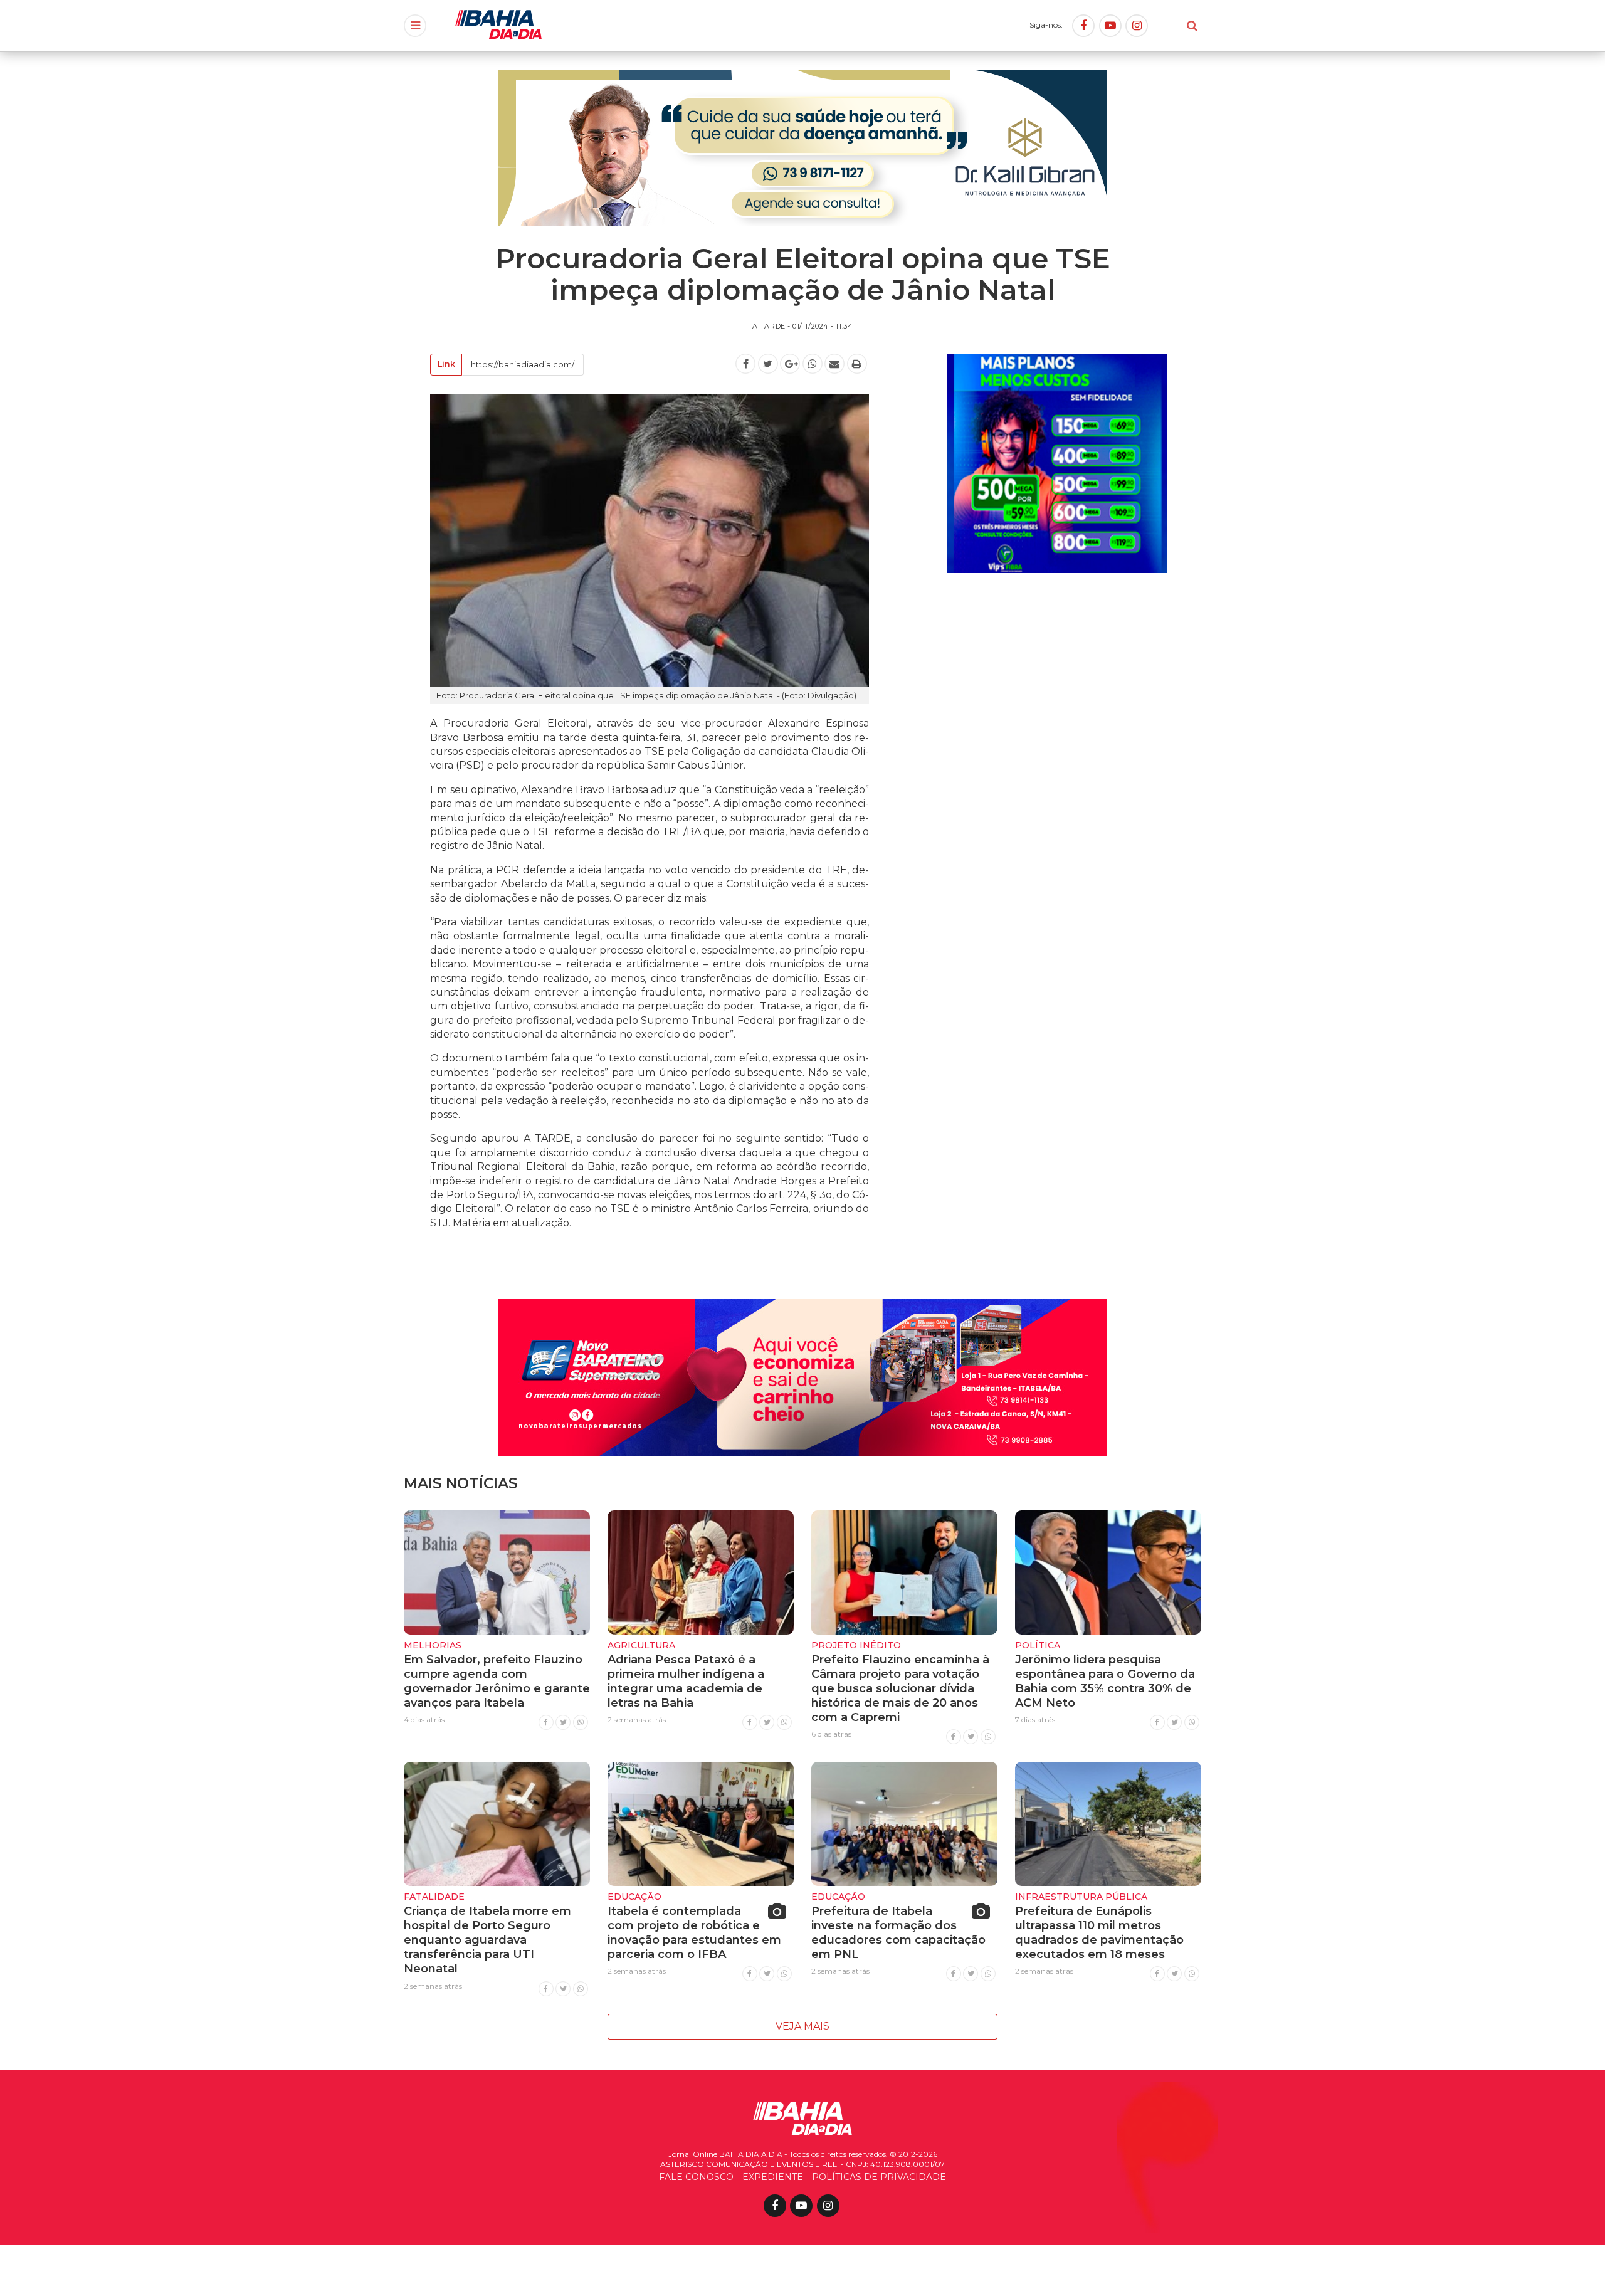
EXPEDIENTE (773, 2177)
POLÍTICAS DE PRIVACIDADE (879, 2177)
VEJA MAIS (802, 2026)
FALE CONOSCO (696, 2177)
